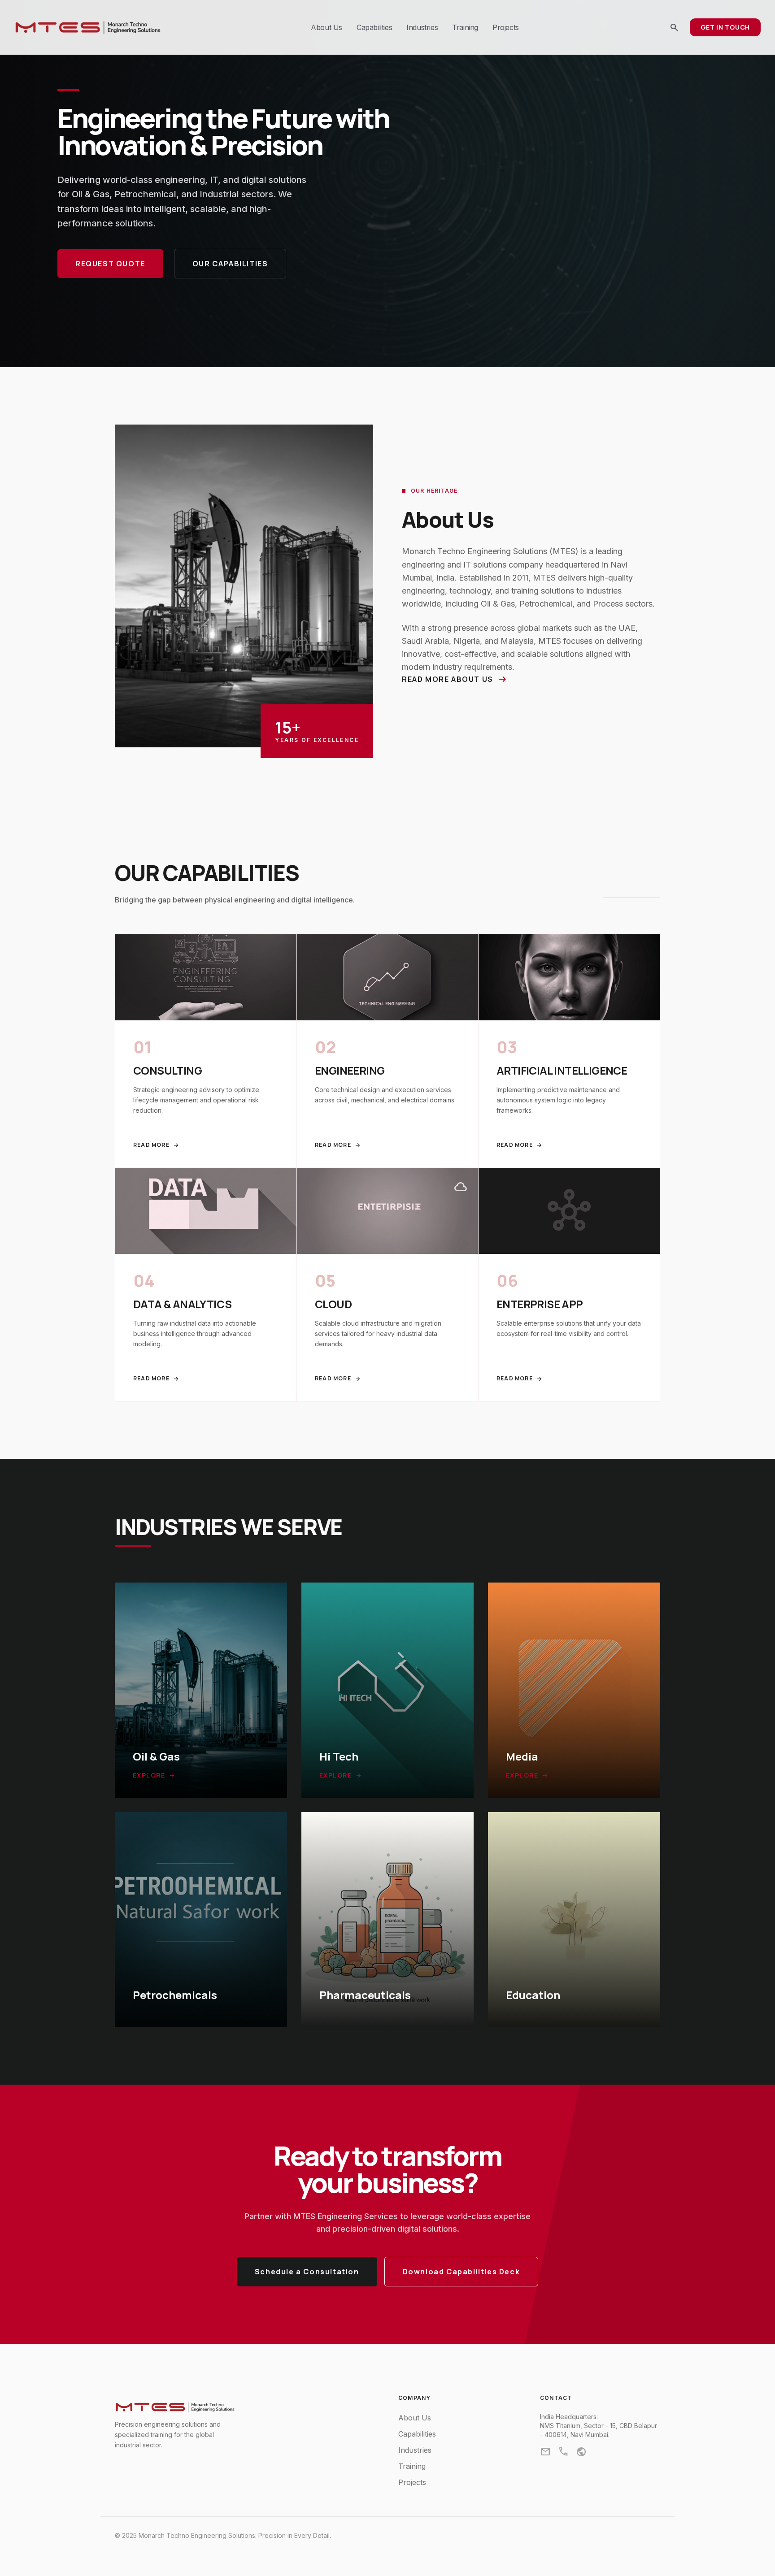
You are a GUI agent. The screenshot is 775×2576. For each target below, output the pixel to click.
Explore (154, 1775)
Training (465, 27)
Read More (156, 1145)
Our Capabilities (230, 264)
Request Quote (110, 264)
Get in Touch (725, 27)
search (674, 27)
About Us (327, 27)
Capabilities (374, 27)
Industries (422, 27)
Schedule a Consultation (307, 2272)
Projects (506, 27)
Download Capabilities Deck (462, 2272)
